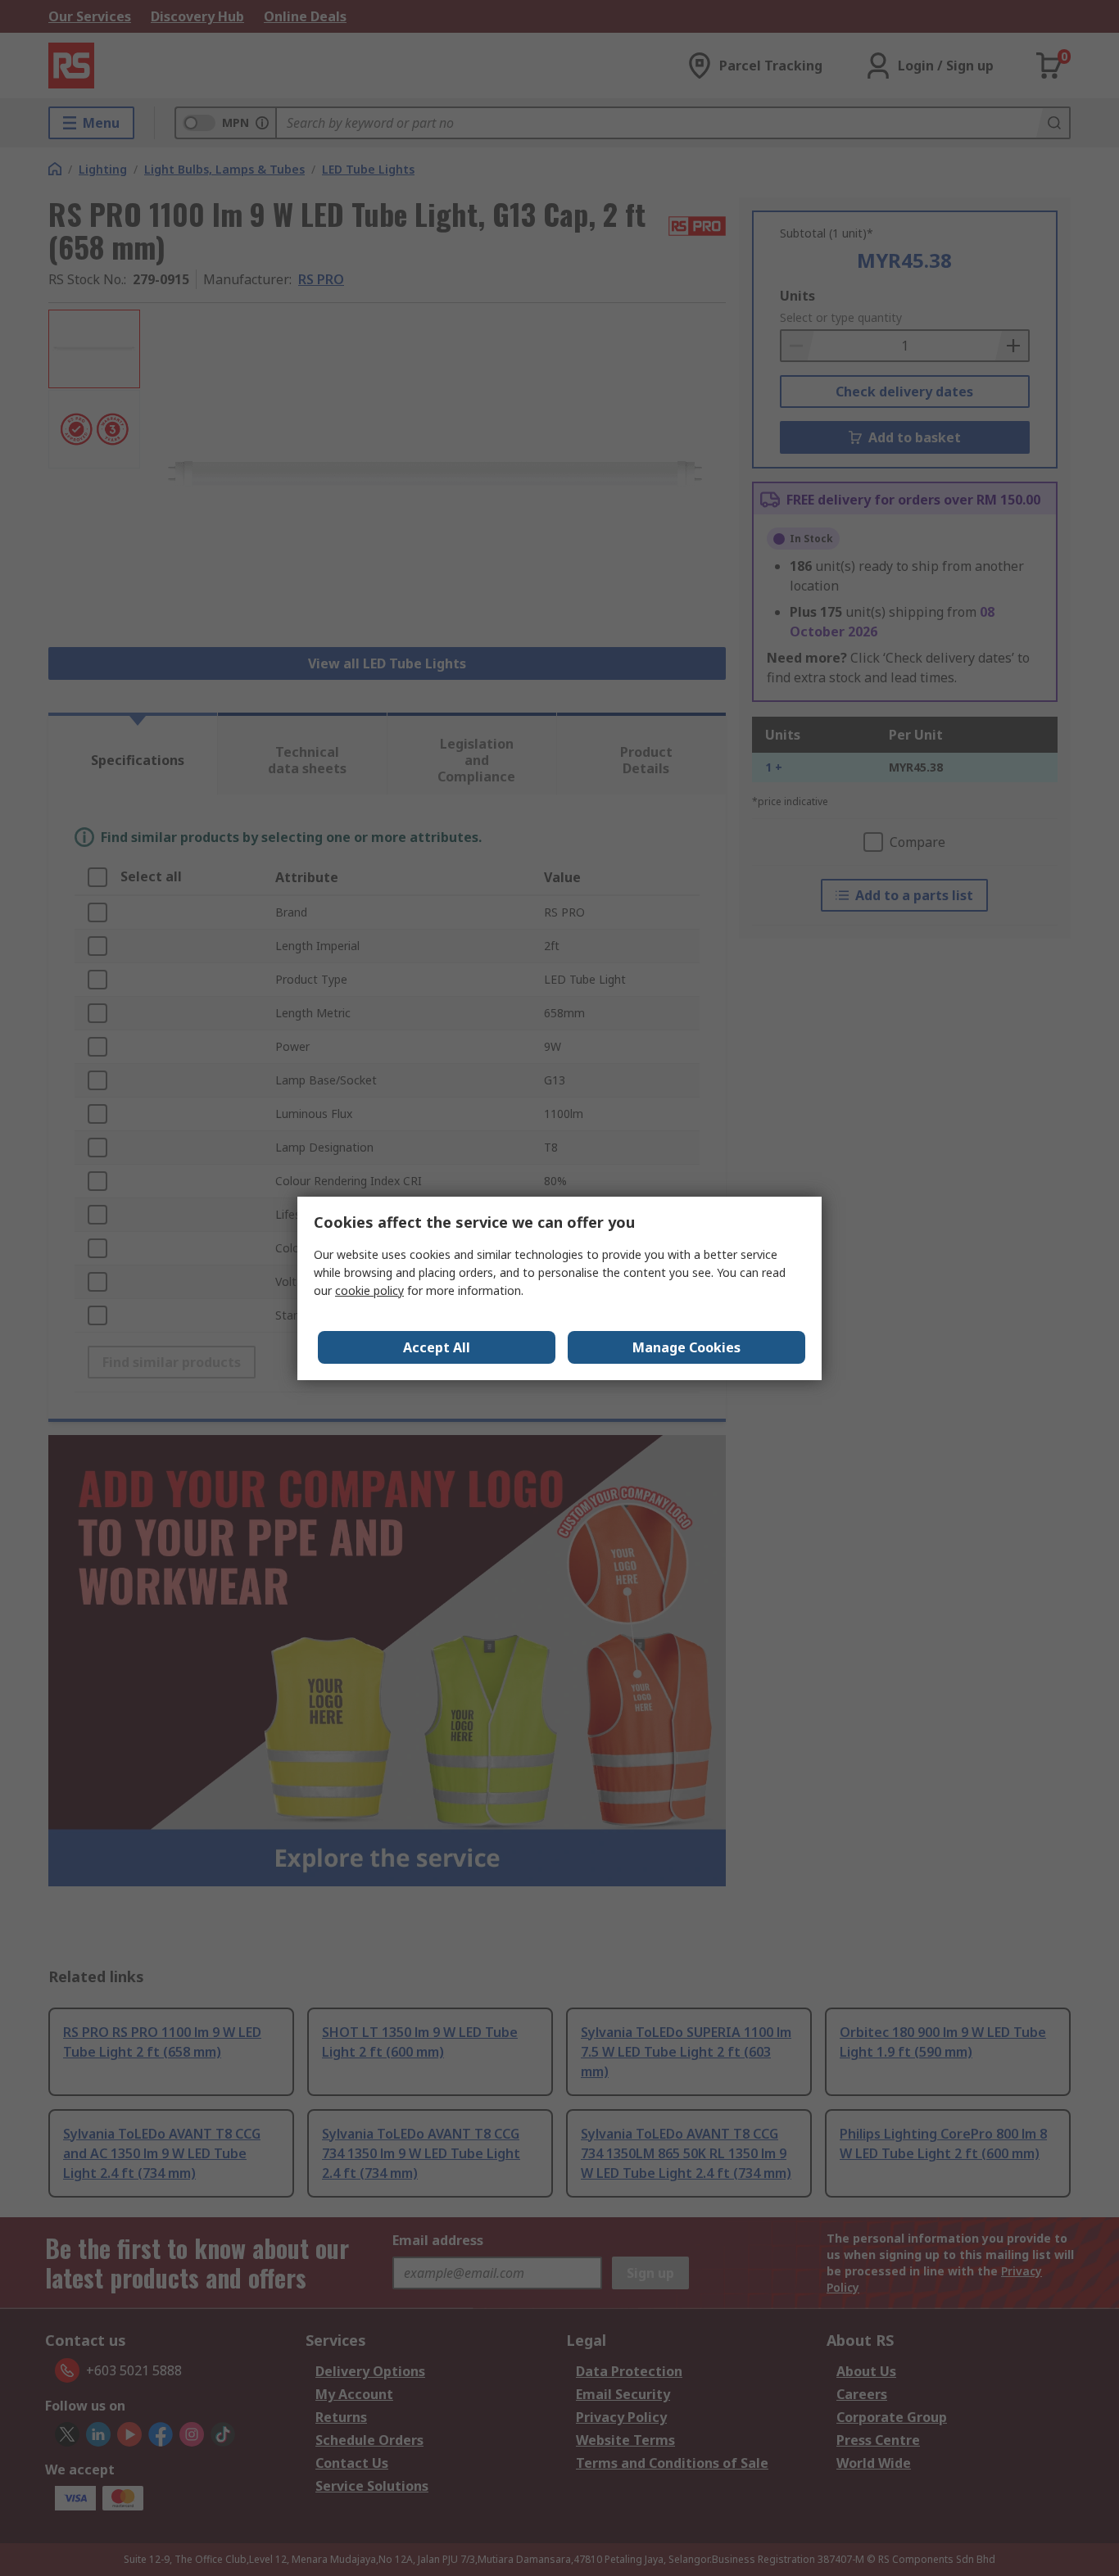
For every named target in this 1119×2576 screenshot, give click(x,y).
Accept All (437, 1347)
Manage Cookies (686, 1347)
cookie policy (369, 1290)
